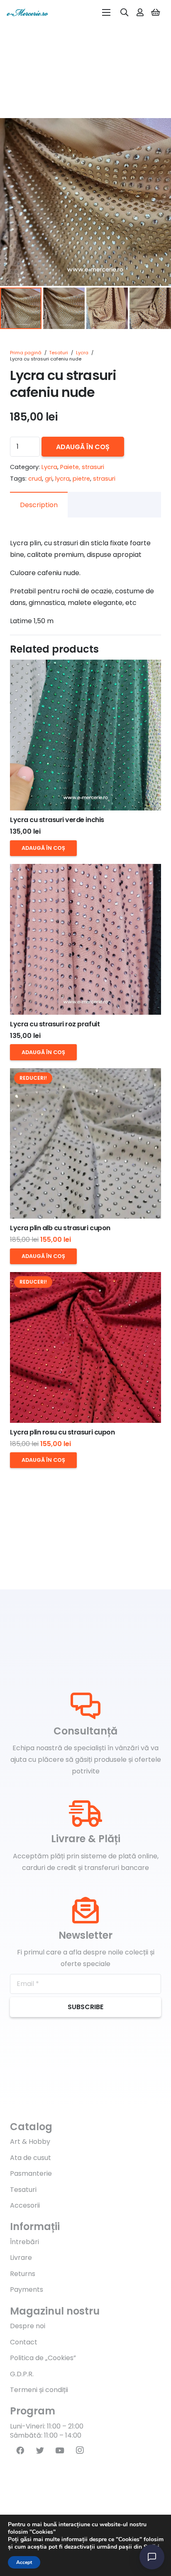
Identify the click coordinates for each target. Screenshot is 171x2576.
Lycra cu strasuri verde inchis (57, 820)
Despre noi (28, 2326)
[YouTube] (60, 2450)
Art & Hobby (30, 2142)
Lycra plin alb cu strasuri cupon (60, 1228)
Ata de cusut (31, 2158)
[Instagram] (80, 2450)
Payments (27, 2289)
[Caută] (125, 12)
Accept (24, 2562)
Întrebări (24, 2242)
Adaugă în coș (83, 447)
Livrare (21, 2258)
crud (35, 479)
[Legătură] (27, 12)
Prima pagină (26, 353)
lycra (62, 479)
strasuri (104, 479)
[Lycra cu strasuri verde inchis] (85, 735)
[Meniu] (106, 12)
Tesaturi (59, 353)
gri (49, 479)
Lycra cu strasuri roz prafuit (55, 1024)
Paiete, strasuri (82, 467)
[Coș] (156, 12)
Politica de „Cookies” (43, 2358)
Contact (24, 2342)
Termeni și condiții (39, 2390)
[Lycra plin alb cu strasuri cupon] (85, 1144)
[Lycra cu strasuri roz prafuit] (85, 939)
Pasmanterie (31, 2173)
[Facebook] (20, 2450)
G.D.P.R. (22, 2374)
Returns (23, 2274)
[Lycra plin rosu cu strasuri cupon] (85, 1347)
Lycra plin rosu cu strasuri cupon (62, 1432)
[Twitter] (40, 2450)
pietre (81, 479)
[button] (158, 131)
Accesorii (25, 2205)
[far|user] (140, 12)
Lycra (82, 353)
